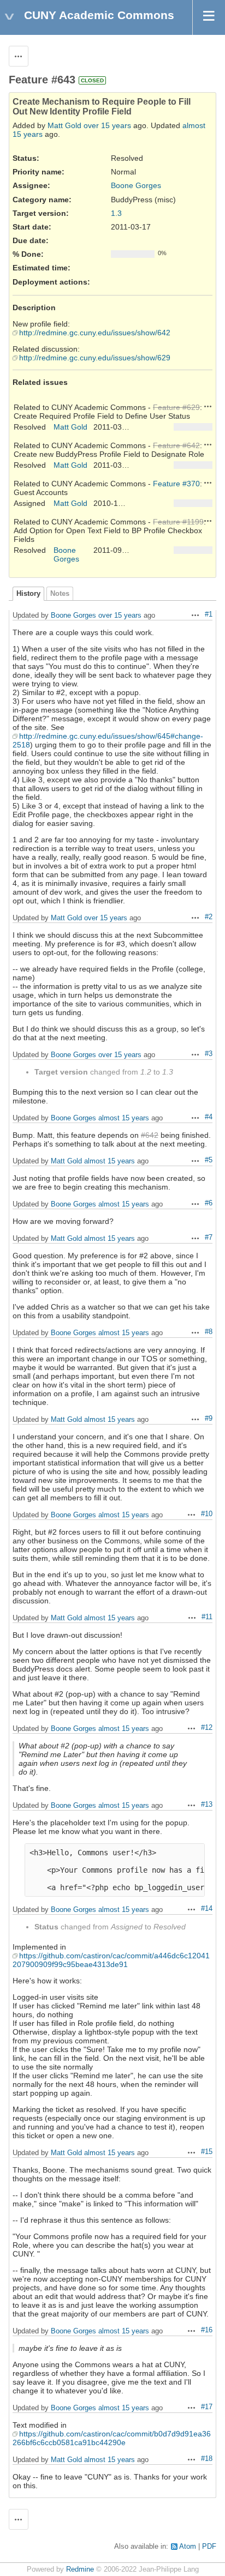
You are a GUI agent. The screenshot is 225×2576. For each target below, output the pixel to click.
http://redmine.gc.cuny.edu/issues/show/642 (95, 333)
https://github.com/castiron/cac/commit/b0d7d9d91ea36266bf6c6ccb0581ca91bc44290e (112, 2438)
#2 (209, 917)
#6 (209, 1203)
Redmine (80, 2569)
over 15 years (107, 125)
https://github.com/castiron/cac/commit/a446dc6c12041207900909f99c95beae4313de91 (111, 1960)
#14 (207, 1909)
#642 (150, 1135)
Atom (188, 2547)
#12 (207, 1728)
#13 (207, 1805)
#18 (207, 2459)
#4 (209, 1117)
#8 (209, 1332)
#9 (209, 1419)
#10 (207, 1514)
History (28, 594)
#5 (209, 1160)
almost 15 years (124, 1118)
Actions (208, 406)
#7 (209, 1238)
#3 (209, 1054)
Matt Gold (64, 125)
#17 (207, 2407)
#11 (207, 1617)
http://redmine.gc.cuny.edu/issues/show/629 (95, 358)
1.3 (116, 213)
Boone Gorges (136, 185)
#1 (209, 614)
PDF (209, 2547)
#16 (207, 2330)
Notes (60, 594)
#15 (207, 2152)
